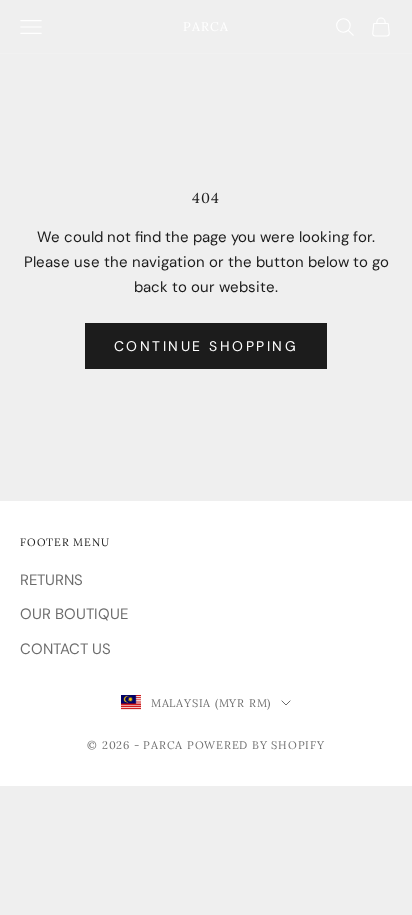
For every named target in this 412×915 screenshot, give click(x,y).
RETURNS (51, 580)
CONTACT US (65, 649)
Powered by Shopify (256, 745)
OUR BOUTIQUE (74, 614)
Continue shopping (206, 346)
